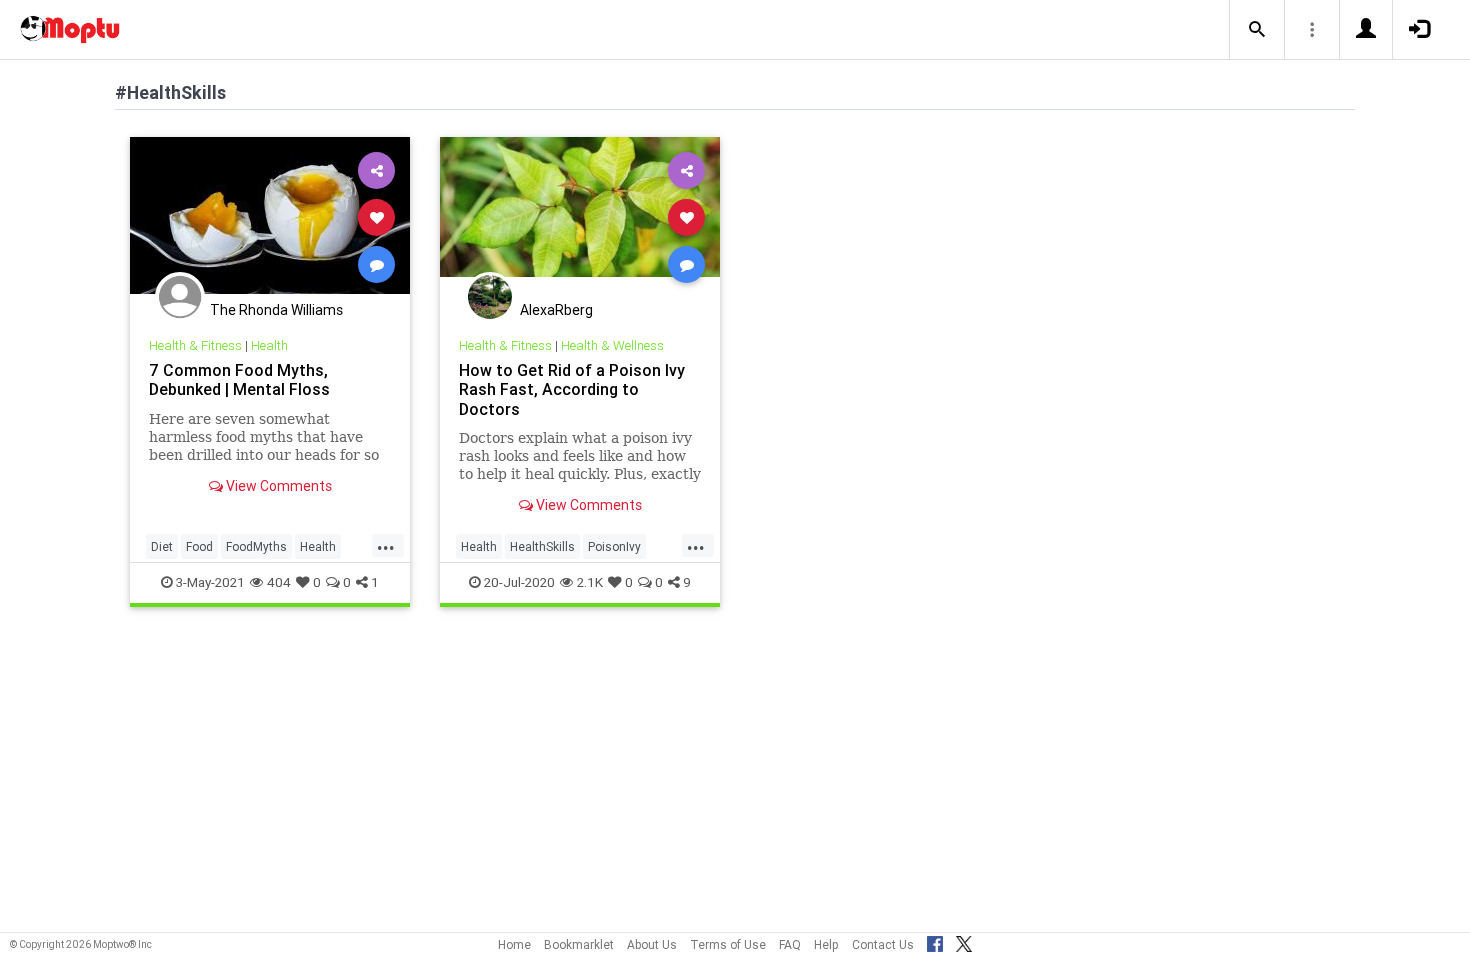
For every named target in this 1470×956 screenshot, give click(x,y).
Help (826, 944)
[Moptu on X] (964, 941)
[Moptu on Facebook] (935, 941)
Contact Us (883, 944)
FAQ (790, 944)
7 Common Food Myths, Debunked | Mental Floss (239, 379)
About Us (652, 944)
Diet (162, 546)
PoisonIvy (614, 546)
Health (269, 345)
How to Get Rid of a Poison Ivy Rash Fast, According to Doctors (572, 389)
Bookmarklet (579, 944)
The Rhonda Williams (276, 310)
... (386, 545)
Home (514, 944)
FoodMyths (256, 546)
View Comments (277, 486)
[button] (1257, 30)
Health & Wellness (612, 345)
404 (279, 582)
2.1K (590, 582)
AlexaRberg (556, 310)
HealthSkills (542, 546)
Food (199, 546)
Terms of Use (728, 944)
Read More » (270, 216)
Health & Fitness (195, 345)
